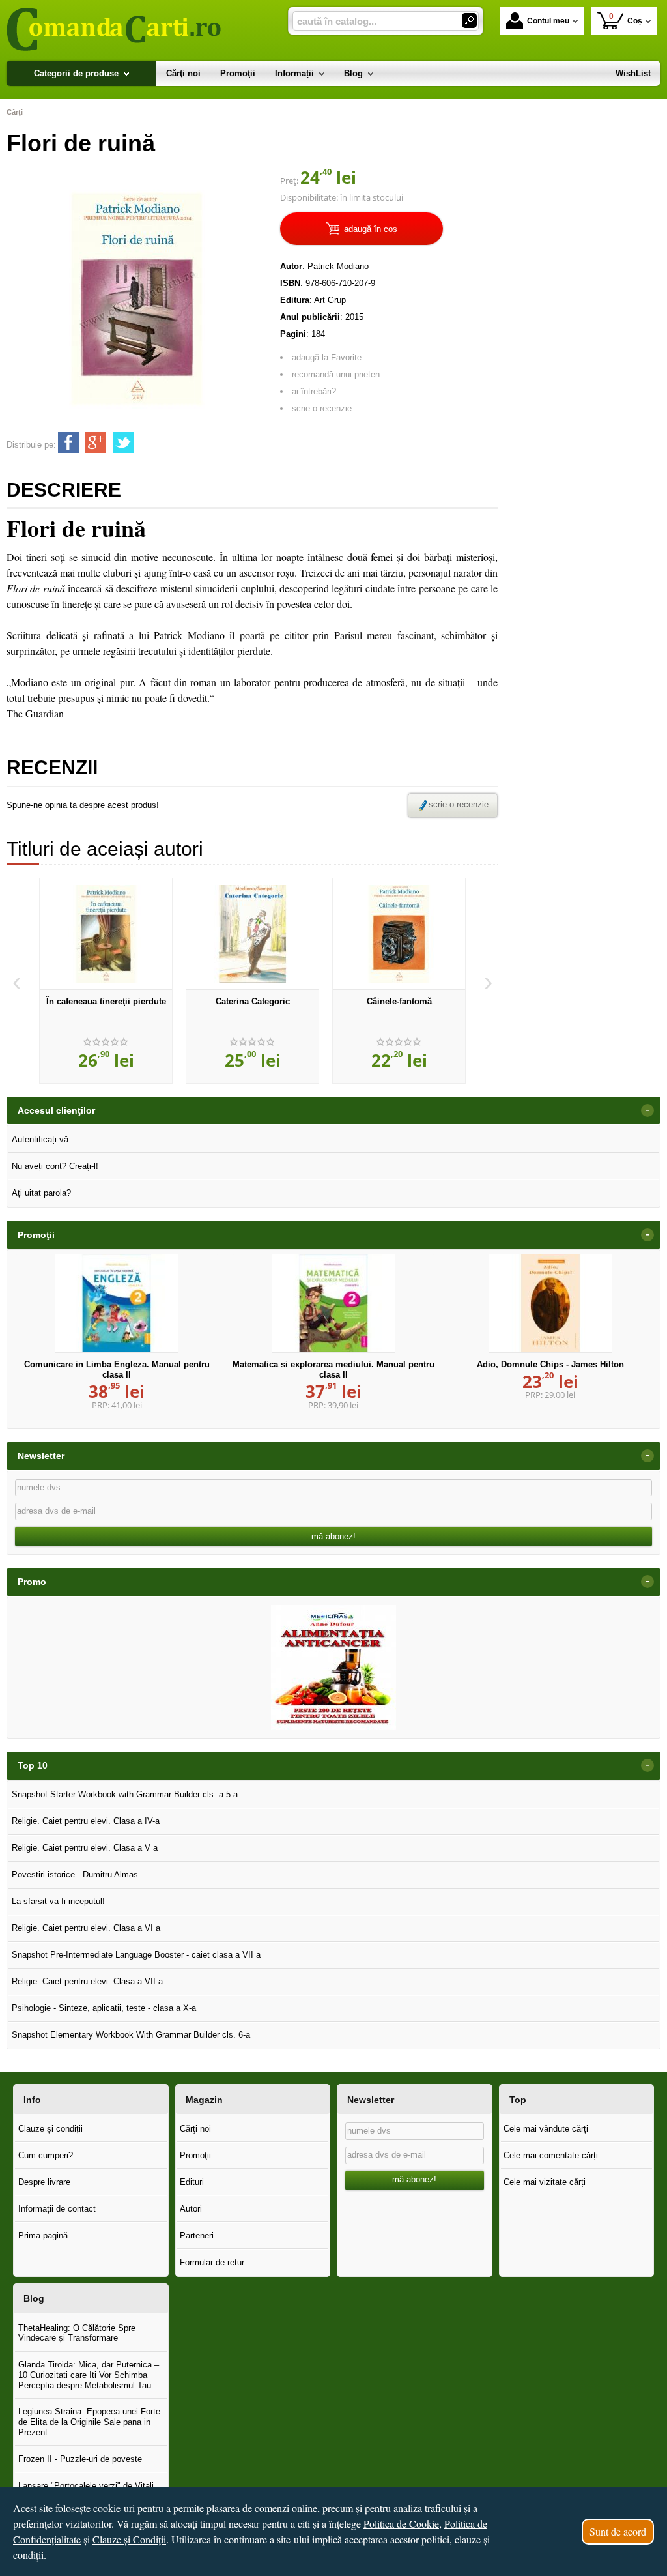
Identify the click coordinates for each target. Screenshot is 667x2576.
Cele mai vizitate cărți (545, 2182)
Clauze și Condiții (129, 2539)
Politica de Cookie (401, 2524)
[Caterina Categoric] (252, 934)
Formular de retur (212, 2262)
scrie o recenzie (322, 408)
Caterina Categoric (253, 1001)
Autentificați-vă (40, 1139)
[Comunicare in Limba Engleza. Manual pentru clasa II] (117, 1303)
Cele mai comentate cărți (551, 2155)
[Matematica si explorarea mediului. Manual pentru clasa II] (333, 1303)
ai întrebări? (314, 391)
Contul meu (548, 21)
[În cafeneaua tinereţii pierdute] (106, 934)
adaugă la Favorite (327, 357)
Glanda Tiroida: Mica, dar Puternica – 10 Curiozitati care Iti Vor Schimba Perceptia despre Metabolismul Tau (89, 2375)
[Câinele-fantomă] (399, 934)
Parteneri (197, 2236)
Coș (626, 19)
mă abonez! (333, 1536)
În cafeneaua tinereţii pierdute (106, 1001)
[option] (106, 981)
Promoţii (195, 2155)
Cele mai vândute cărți (546, 2129)
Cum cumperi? (46, 2155)
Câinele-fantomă (399, 1001)
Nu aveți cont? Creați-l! (55, 1166)
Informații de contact (57, 2209)
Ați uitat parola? (41, 1193)
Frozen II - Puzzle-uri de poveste (80, 2459)
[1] (469, 21)
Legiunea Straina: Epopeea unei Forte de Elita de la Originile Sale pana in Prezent (89, 2422)
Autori (191, 2209)
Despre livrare (44, 2182)
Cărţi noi (195, 2129)
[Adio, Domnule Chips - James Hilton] (550, 1303)
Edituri (192, 2182)
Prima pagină (43, 2236)
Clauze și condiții (50, 2129)
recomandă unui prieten (336, 374)
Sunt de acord (618, 2531)
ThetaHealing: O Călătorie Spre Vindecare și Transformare (77, 2333)
